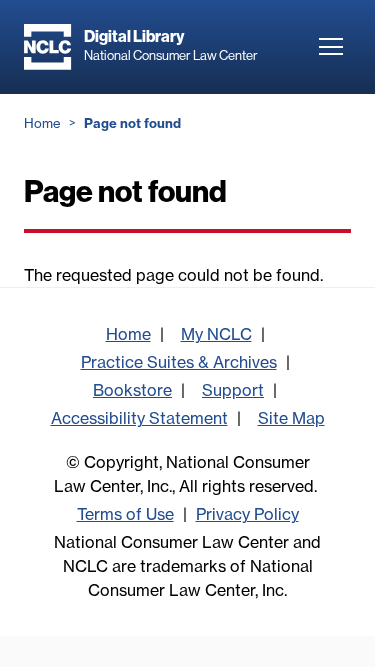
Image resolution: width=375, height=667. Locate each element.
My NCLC (216, 334)
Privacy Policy (247, 514)
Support (233, 390)
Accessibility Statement (139, 418)
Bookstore (132, 390)
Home (42, 123)
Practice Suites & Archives (179, 362)
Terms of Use (125, 514)
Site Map (291, 418)
